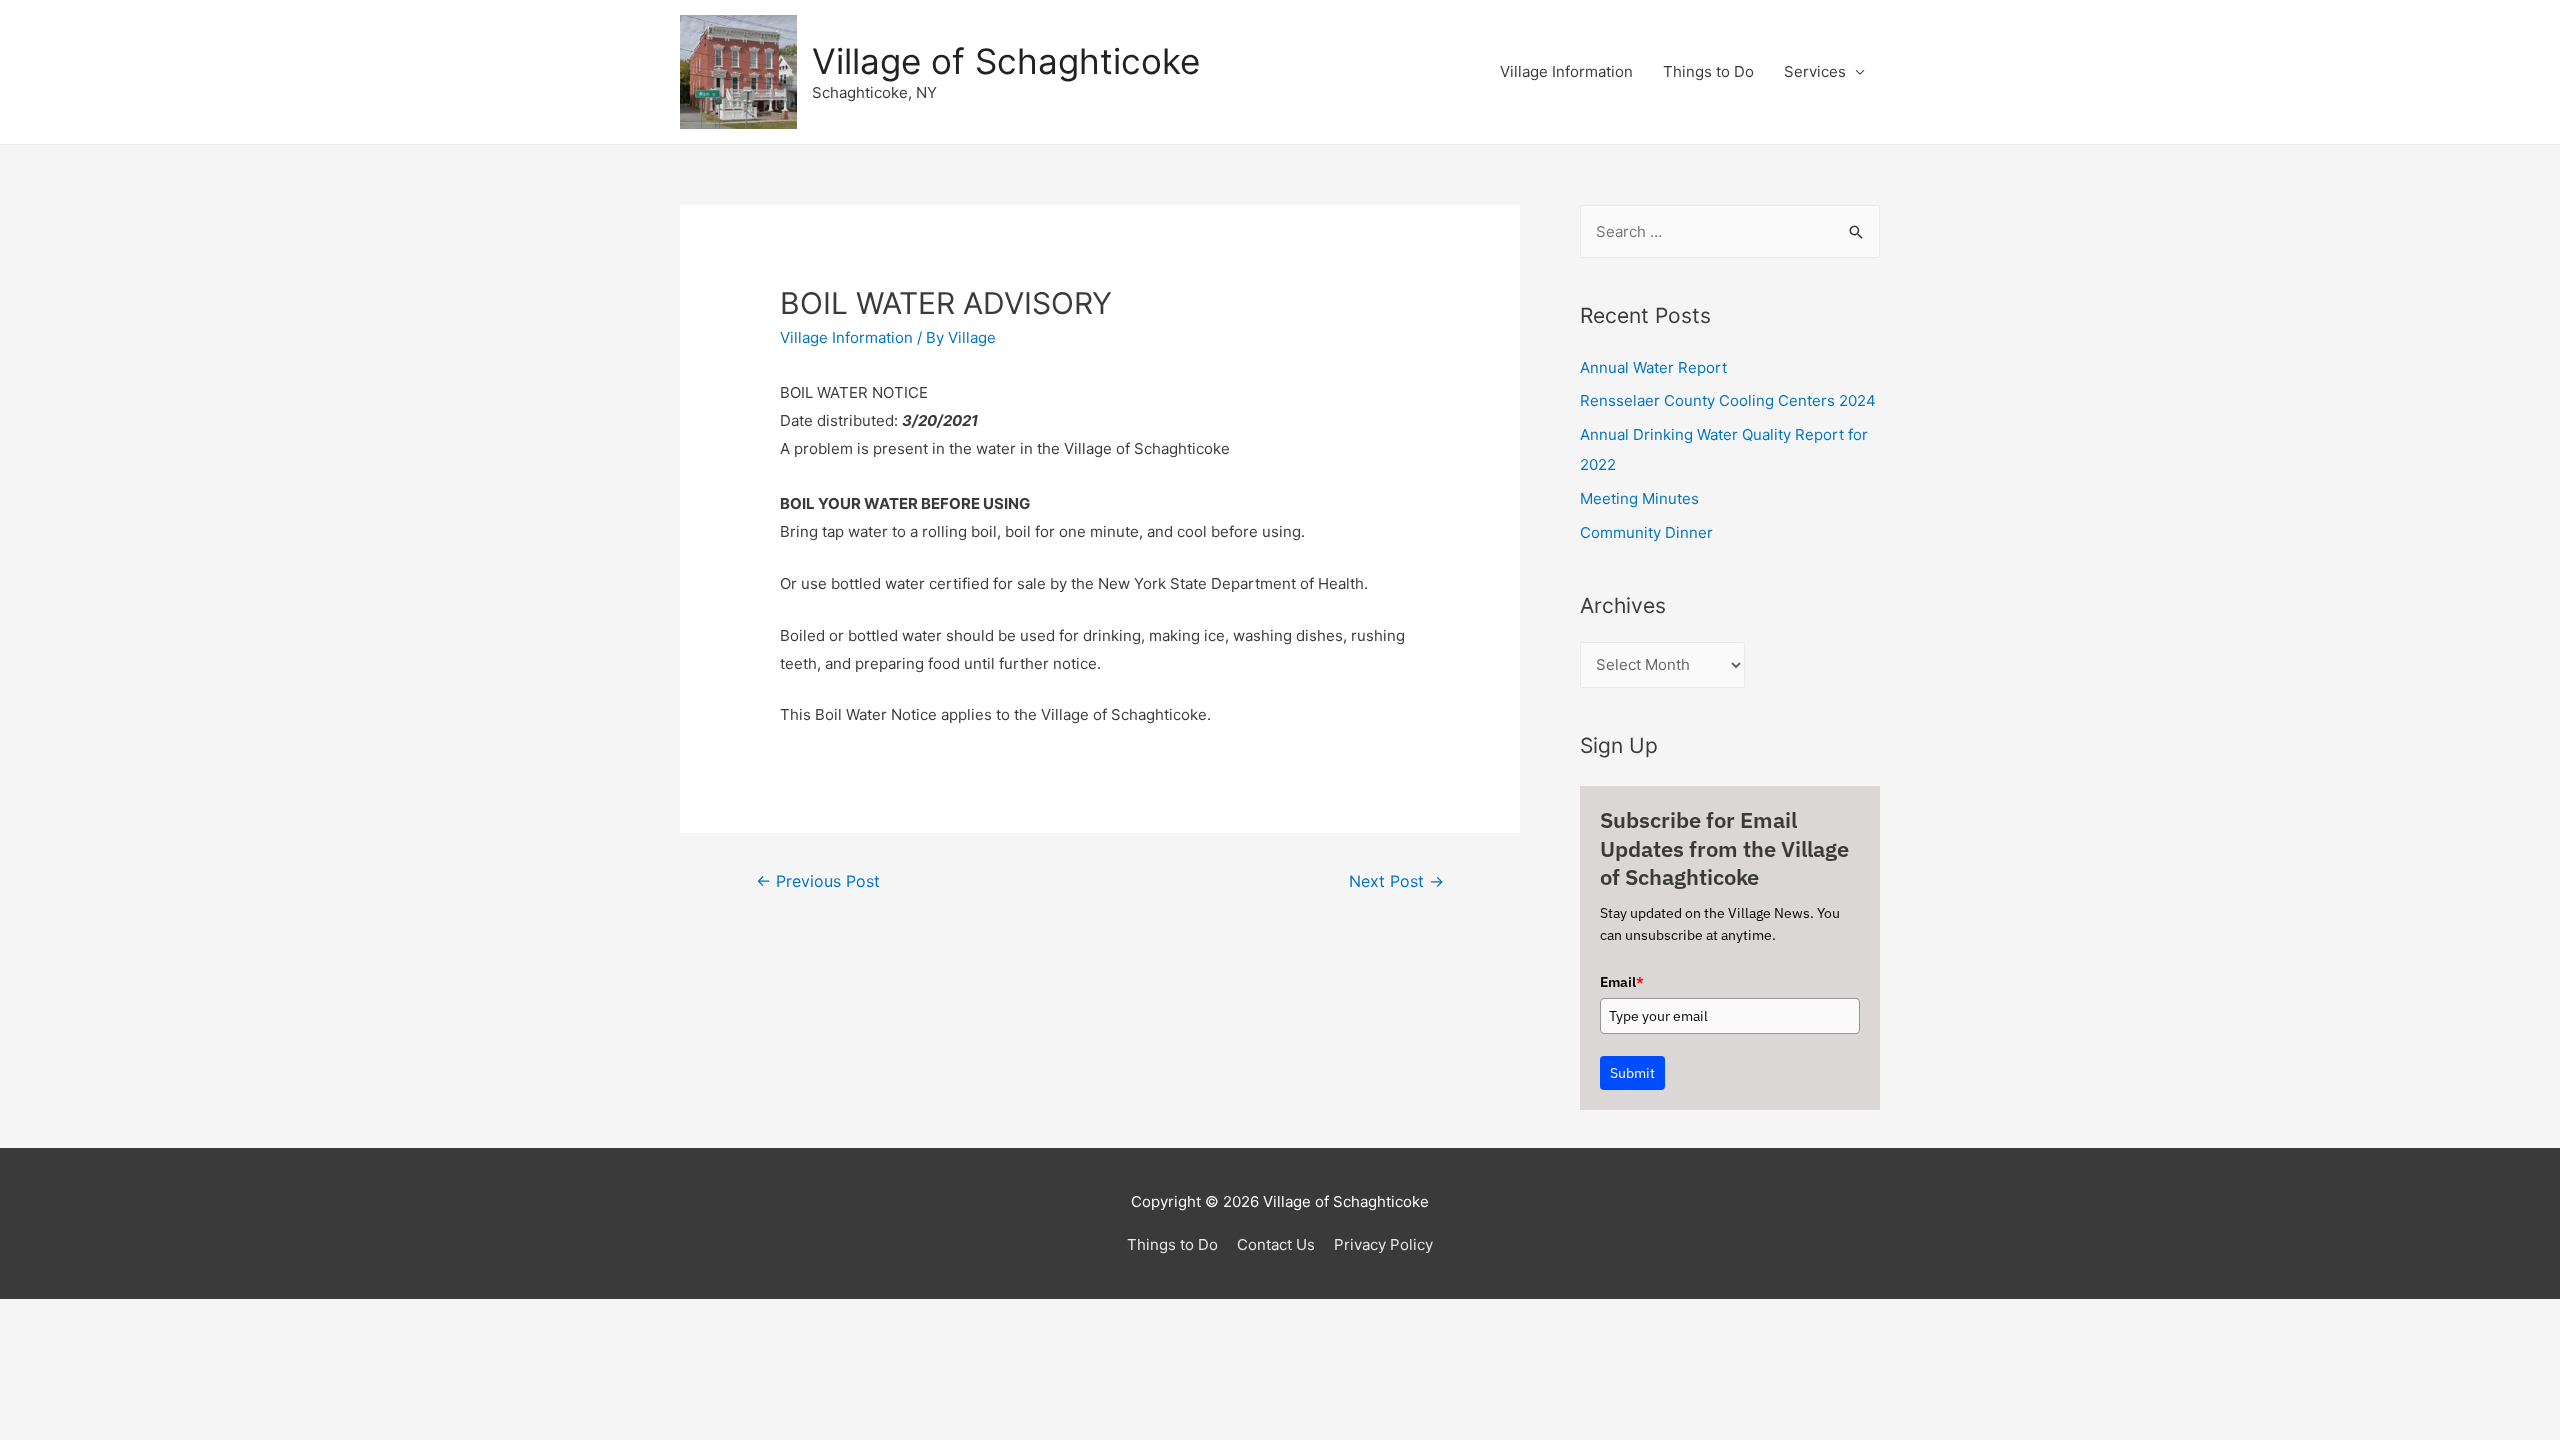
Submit (1632, 1073)
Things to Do (1708, 71)
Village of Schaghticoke (1006, 61)
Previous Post (818, 881)
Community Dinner (1646, 532)
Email (1622, 982)
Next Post (1396, 881)
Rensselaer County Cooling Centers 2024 (1728, 400)
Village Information (1566, 71)
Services (1815, 71)
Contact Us (1276, 1244)
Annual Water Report (1653, 367)
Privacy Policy (1383, 1244)
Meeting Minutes (1639, 498)
